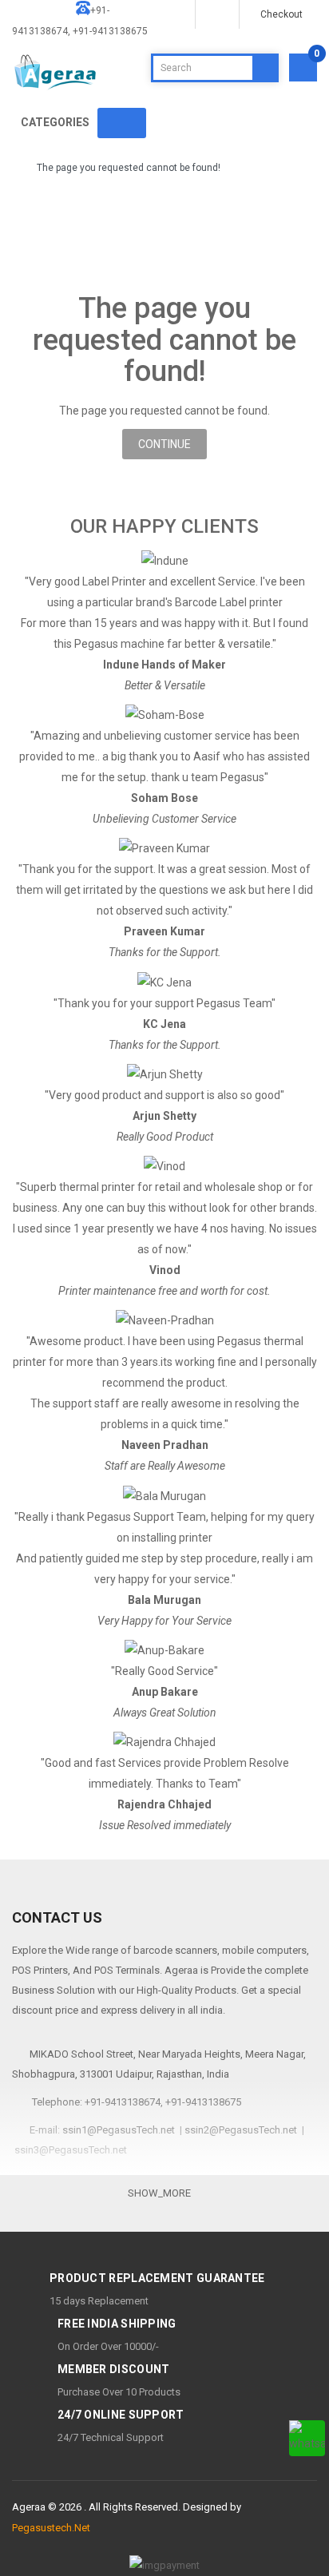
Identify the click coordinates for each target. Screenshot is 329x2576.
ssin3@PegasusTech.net (71, 2150)
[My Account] (216, 14)
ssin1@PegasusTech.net (119, 2130)
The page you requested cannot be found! (129, 168)
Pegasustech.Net (51, 2528)
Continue (164, 444)
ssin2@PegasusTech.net (241, 2130)
